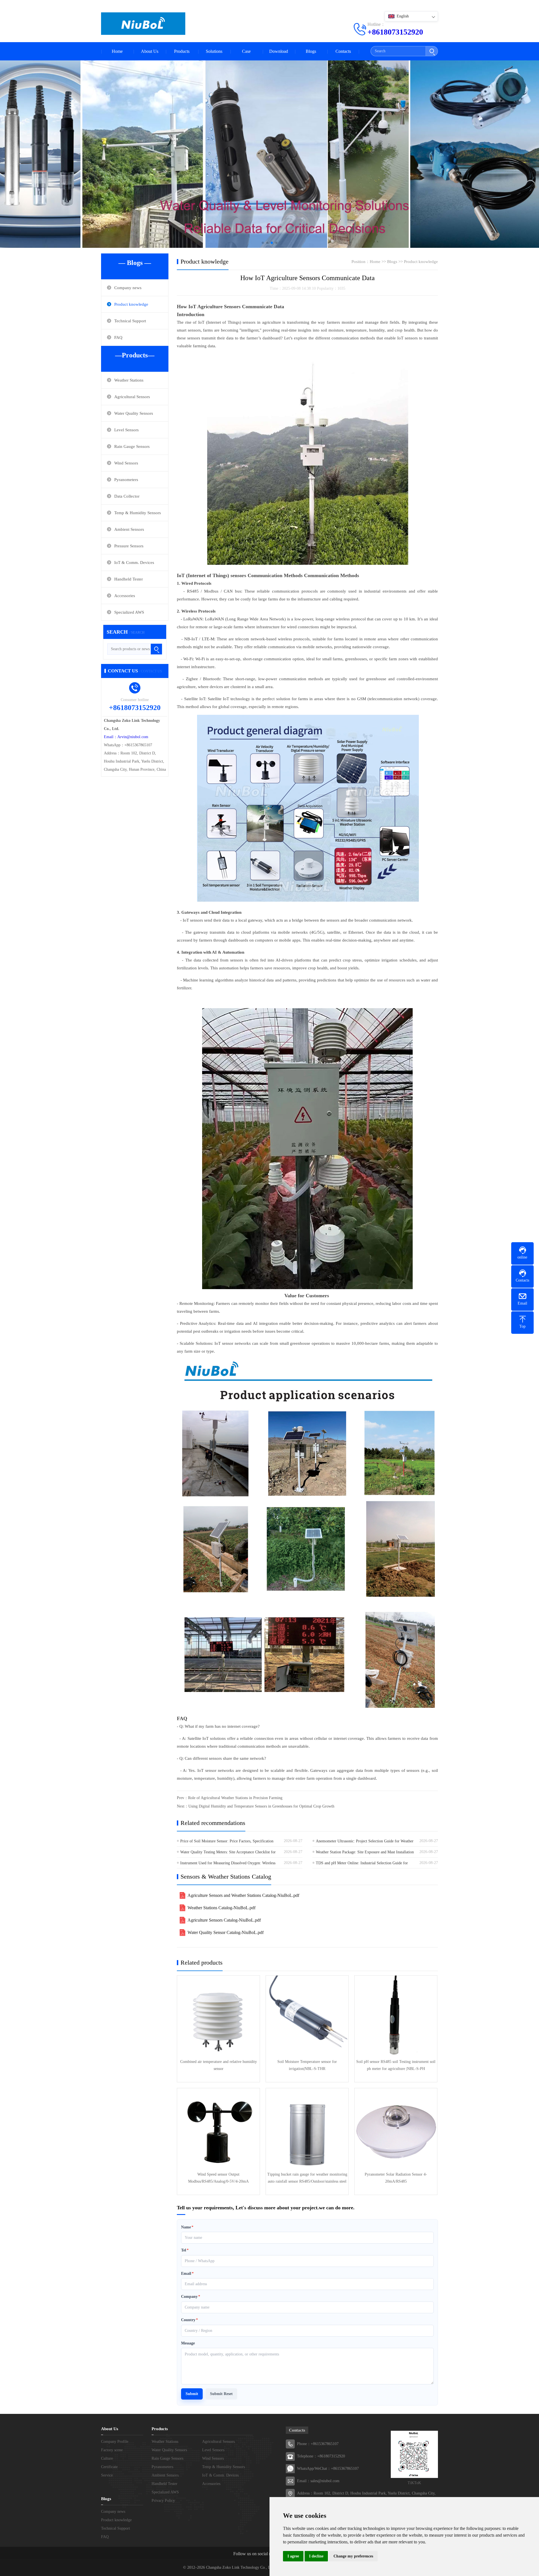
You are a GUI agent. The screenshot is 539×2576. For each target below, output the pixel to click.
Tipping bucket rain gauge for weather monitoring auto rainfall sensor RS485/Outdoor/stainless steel (307, 2178)
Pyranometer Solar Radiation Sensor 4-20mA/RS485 (396, 2178)
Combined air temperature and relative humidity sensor (219, 2065)
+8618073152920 (395, 32)
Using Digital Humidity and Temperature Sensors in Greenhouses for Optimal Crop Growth (261, 1806)
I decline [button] (316, 2556)
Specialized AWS (129, 612)
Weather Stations (129, 380)
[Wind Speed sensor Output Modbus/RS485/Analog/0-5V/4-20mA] (218, 2130)
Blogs (311, 51)
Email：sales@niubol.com (318, 2481)
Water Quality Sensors (134, 413)
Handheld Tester (129, 579)
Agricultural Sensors (132, 397)
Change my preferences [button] (353, 2556)
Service (107, 2475)
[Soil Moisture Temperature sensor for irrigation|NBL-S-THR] (307, 2017)
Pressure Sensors (129, 546)
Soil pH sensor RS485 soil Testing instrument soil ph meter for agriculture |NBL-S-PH (396, 2065)
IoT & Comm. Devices (134, 563)
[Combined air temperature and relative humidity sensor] (218, 2017)
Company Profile (115, 2442)
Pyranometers (126, 480)
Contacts (343, 51)
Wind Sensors (126, 463)
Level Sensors (126, 430)
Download (279, 51)
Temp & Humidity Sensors (138, 513)
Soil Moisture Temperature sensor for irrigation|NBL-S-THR (307, 2065)
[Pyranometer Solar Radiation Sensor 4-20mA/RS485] (396, 2130)
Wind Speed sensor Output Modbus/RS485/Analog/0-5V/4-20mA (218, 2178)
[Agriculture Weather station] (269, 152)
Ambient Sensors (129, 529)
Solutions (214, 51)
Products (182, 51)
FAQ (118, 337)
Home (117, 51)
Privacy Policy (163, 2501)
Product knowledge (131, 304)
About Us (150, 51)
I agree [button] (293, 2556)
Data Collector (127, 496)
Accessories (125, 596)
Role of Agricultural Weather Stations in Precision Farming (235, 1798)
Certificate (109, 2467)
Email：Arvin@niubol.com (126, 737)
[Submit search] (432, 51)
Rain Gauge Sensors (132, 446)
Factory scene (112, 2450)
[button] (263, 243)
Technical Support (130, 321)
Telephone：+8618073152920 (321, 2456)
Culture (107, 2458)
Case (246, 51)
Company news (128, 288)
